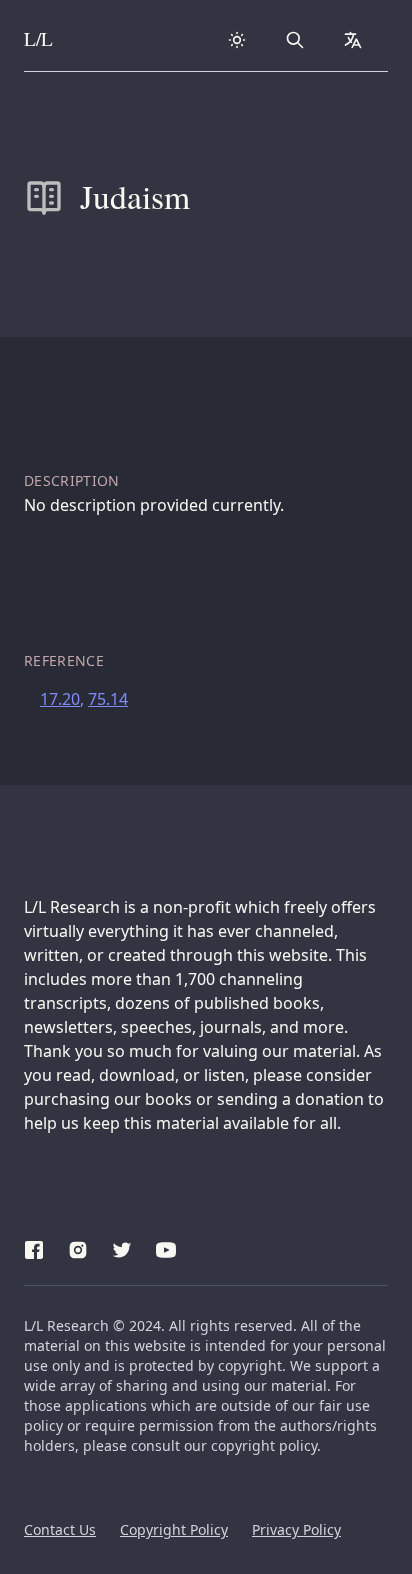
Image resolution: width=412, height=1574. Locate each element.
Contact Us (60, 1529)
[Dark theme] (237, 40)
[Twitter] (122, 1247)
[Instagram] (78, 1247)
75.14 (108, 699)
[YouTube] (166, 1247)
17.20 (60, 699)
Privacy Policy (296, 1529)
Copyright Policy (174, 1529)
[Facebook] (34, 1247)
